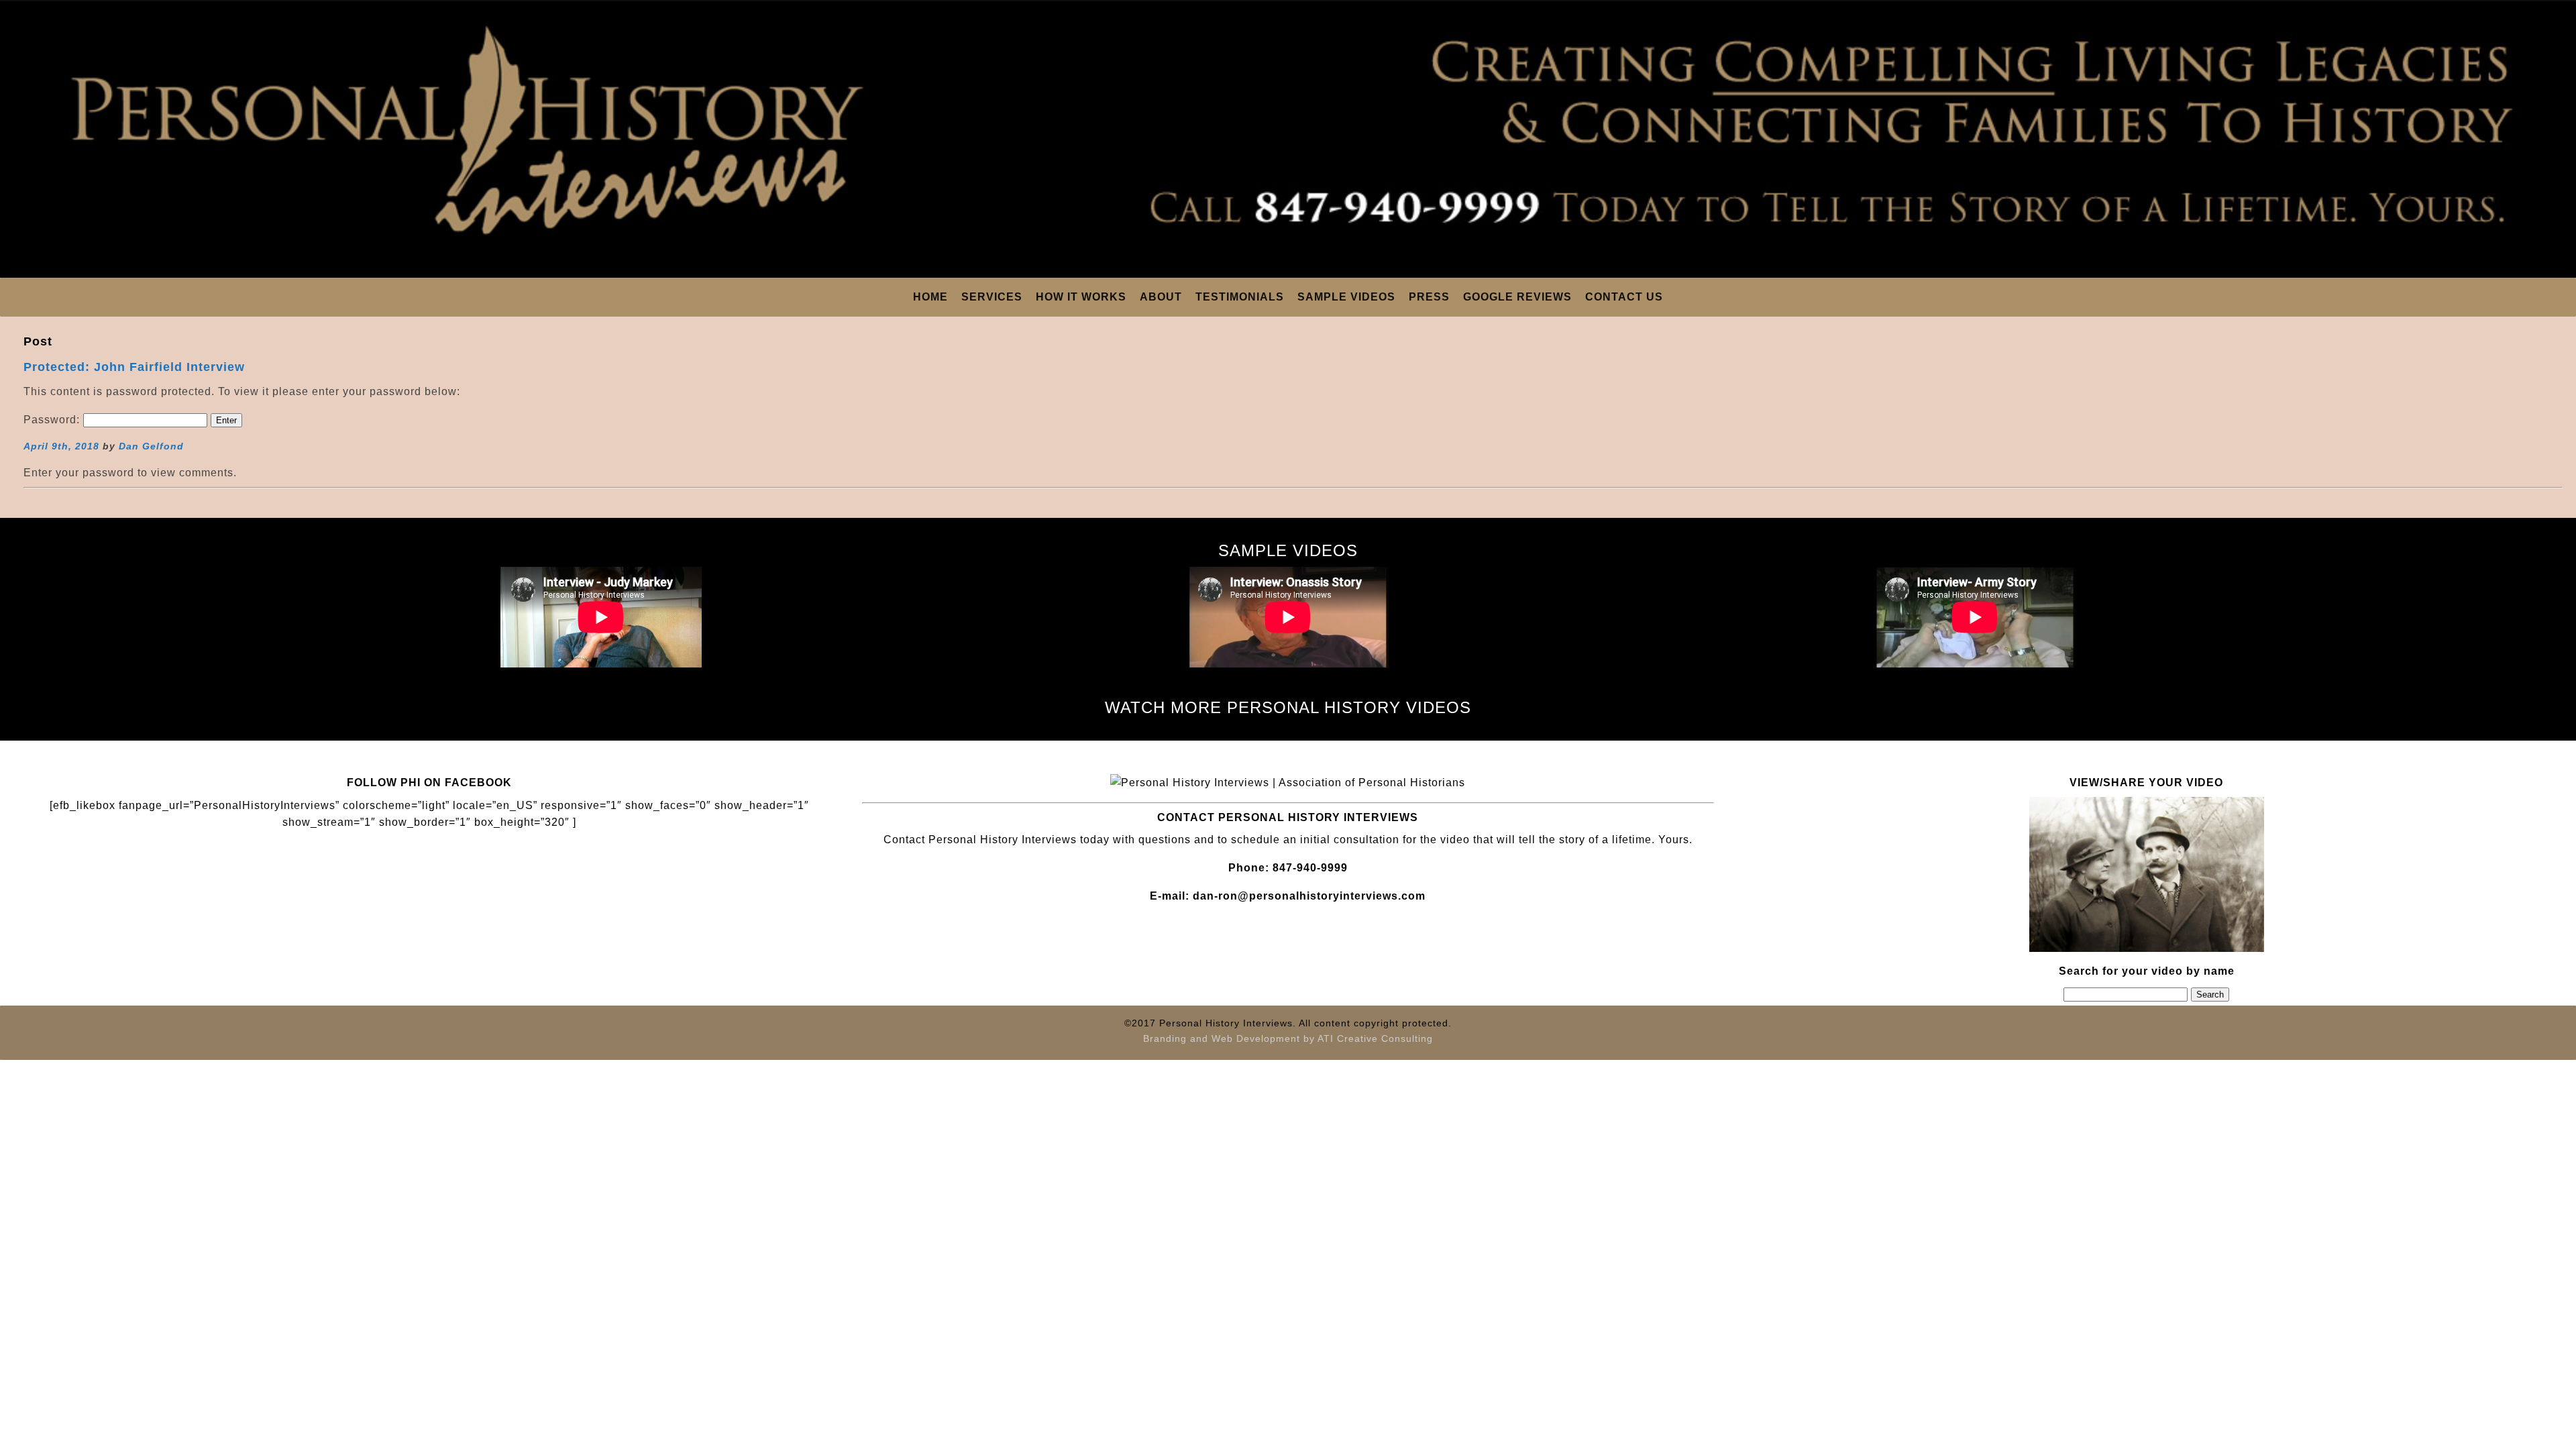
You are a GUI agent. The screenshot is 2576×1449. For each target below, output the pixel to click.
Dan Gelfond (151, 446)
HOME (930, 297)
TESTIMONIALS (1240, 297)
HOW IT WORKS (1081, 297)
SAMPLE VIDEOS (1346, 297)
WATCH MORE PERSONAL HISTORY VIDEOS (1288, 707)
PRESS (1429, 297)
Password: (53, 420)
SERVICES (992, 297)
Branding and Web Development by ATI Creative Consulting (1288, 1038)
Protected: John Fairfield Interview (134, 367)
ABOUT (1161, 297)
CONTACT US (1624, 297)
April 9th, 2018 (61, 446)
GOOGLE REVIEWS (1517, 297)
